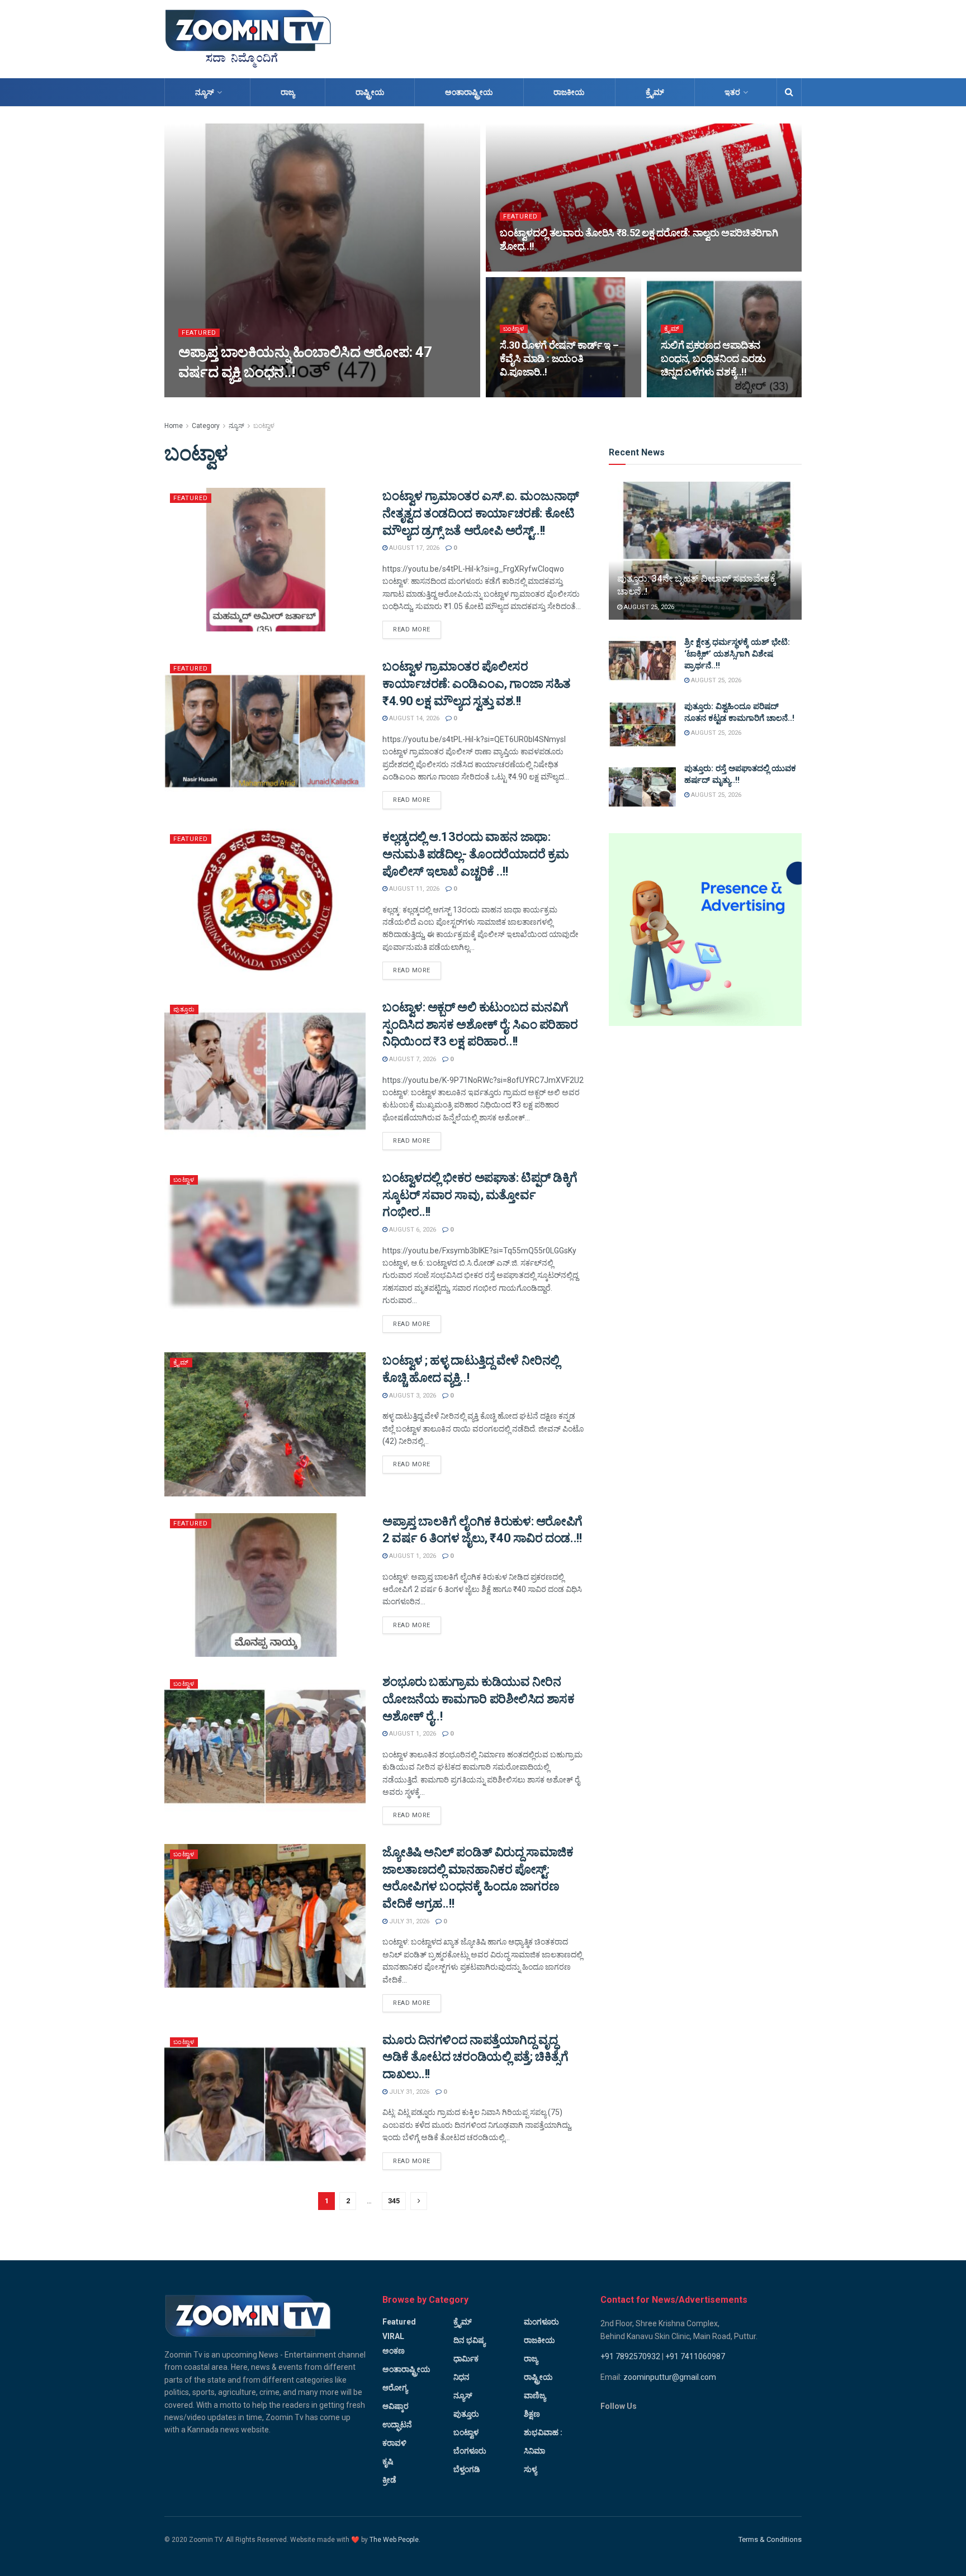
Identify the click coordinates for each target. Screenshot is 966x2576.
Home (174, 426)
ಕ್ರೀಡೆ (389, 2480)
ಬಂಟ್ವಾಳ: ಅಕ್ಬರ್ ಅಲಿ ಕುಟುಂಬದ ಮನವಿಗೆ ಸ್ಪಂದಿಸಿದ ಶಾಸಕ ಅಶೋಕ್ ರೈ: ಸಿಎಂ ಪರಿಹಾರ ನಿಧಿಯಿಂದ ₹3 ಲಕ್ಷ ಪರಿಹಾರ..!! (480, 1025)
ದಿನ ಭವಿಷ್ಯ (469, 2340)
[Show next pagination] (419, 2201)
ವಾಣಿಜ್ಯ (535, 2396)
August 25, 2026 (648, 607)
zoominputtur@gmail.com (670, 2377)
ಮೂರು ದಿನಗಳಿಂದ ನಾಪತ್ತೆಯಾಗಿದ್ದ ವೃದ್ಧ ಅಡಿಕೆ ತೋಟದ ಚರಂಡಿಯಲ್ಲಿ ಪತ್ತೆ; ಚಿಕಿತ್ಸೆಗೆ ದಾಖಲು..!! (475, 2057)
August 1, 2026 (412, 1556)
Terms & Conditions (770, 2539)
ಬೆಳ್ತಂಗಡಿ (467, 2469)
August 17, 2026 (692, 394)
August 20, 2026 (531, 268)
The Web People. (395, 2540)
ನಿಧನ (461, 2377)
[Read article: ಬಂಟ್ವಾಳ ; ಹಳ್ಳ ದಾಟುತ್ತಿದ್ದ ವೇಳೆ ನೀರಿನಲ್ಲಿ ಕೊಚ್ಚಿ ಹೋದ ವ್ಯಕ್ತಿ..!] (265, 1424)
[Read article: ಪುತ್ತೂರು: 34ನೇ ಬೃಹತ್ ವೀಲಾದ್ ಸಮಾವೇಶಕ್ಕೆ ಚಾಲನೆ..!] (705, 551)
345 (394, 2201)
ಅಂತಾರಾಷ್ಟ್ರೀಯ (469, 92)
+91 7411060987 (695, 2356)
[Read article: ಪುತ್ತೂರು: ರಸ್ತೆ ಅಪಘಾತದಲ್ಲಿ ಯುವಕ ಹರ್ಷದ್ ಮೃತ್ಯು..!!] (642, 787)
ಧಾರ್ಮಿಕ (466, 2359)
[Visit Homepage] (248, 39)
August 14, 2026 (413, 718)
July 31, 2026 (408, 1921)
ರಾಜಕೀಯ (569, 92)
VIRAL (393, 2336)
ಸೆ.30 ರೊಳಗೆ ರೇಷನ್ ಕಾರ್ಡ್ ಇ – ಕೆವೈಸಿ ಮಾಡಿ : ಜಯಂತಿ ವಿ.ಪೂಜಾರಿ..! (559, 359)
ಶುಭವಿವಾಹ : (543, 2432)
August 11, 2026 (413, 889)
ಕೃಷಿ (388, 2461)
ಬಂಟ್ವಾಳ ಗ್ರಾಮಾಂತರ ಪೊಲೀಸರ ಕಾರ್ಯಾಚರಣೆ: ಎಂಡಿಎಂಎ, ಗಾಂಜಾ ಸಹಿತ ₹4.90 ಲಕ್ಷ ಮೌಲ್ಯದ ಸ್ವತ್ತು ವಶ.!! (477, 684)
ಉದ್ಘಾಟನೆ (397, 2425)
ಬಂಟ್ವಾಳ (514, 329)
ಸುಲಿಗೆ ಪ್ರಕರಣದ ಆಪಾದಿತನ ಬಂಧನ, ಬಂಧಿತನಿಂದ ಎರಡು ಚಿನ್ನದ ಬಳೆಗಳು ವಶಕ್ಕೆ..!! (713, 359)
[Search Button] (789, 92)
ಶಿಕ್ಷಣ (532, 2414)
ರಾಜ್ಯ (288, 92)
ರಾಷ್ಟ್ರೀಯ (370, 92)
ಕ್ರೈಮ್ (655, 92)
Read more (417, 629)
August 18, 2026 (531, 394)
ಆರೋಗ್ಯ (395, 2388)
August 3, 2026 (412, 1396)
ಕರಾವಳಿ (394, 2443)
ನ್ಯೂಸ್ (205, 92)
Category (206, 426)
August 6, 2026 (412, 1230)
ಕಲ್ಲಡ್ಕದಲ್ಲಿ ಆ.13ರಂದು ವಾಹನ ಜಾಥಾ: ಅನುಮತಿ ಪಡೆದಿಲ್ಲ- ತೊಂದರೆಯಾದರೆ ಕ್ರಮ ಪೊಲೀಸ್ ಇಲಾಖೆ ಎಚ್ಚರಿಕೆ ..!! (475, 854)
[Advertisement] (598, 37)
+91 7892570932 (630, 2356)
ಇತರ (732, 92)
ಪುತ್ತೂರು (184, 1009)
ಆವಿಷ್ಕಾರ (396, 2406)
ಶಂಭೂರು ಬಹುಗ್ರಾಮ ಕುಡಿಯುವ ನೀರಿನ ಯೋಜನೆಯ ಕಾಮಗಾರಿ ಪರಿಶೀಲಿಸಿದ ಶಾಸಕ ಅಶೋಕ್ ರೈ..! (478, 1699)
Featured (199, 333)
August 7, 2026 (412, 1059)
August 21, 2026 (209, 394)
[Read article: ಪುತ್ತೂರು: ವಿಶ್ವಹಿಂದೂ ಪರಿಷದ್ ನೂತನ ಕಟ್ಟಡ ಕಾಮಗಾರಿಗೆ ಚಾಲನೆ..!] (642, 725)
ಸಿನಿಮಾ (534, 2451)
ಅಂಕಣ (394, 2351)
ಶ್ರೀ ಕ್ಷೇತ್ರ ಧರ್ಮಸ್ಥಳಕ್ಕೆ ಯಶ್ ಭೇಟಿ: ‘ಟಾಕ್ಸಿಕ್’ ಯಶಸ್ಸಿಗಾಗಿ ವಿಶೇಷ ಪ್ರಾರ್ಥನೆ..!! (737, 654)
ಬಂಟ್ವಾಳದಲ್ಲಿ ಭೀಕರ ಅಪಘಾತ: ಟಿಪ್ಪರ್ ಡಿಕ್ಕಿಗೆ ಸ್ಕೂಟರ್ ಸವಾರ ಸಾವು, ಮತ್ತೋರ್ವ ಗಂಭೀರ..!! (480, 1195)
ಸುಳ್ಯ (530, 2469)
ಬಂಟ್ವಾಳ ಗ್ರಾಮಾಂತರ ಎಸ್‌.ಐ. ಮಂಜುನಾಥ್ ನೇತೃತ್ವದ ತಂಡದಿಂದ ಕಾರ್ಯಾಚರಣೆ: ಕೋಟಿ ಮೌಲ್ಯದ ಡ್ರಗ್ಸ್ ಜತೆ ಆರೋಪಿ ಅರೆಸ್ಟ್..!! (481, 513)
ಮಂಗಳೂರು (541, 2322)
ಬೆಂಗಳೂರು (470, 2451)
